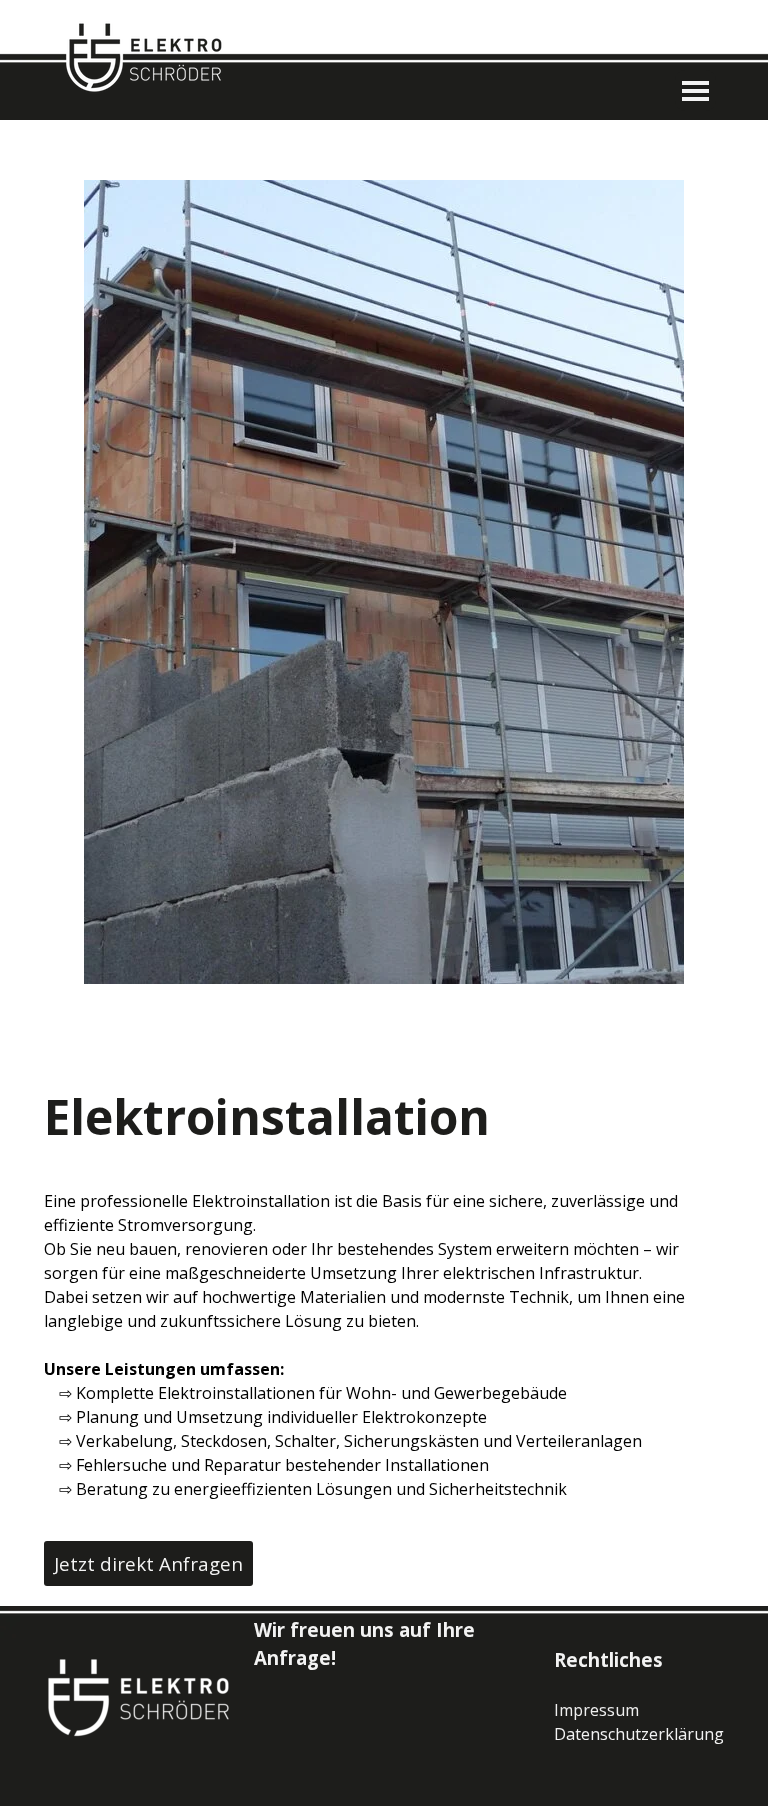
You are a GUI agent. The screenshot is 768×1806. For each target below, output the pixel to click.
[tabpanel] (384, 1345)
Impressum (596, 1710)
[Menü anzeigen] (695, 90)
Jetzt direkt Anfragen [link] (148, 1563)
